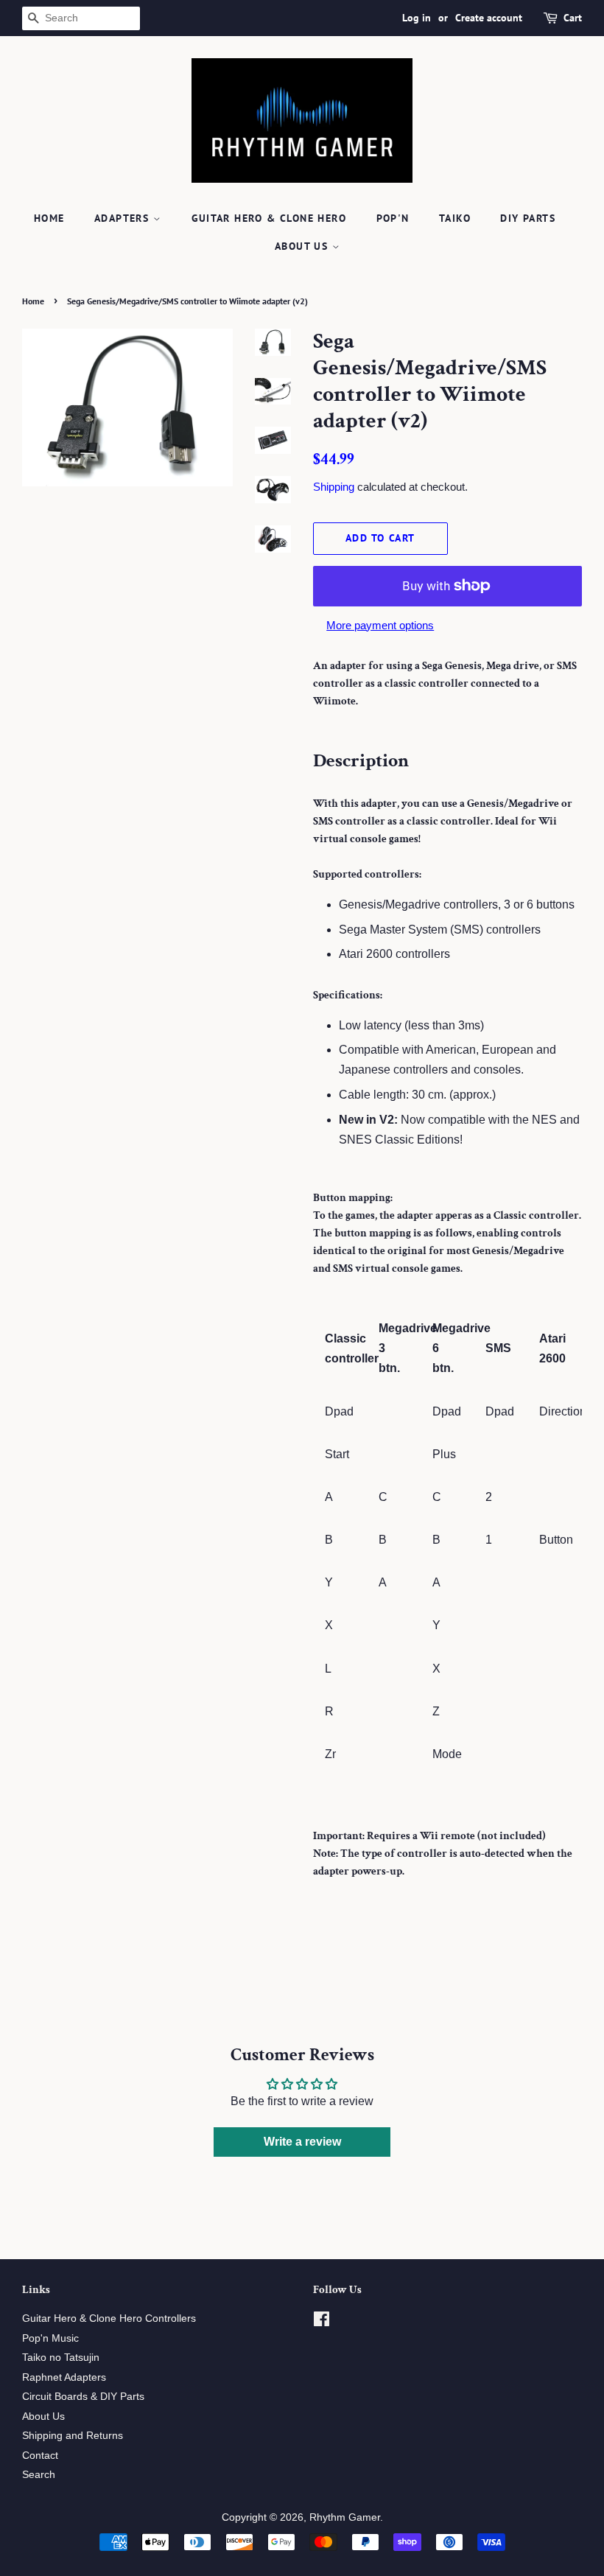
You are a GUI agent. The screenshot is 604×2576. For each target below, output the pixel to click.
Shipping (334, 487)
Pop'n (393, 218)
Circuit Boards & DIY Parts (83, 2397)
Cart (573, 18)
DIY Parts (528, 218)
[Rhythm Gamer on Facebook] (322, 2322)
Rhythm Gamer (345, 2517)
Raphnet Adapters (64, 2377)
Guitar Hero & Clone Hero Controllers (109, 2318)
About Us (303, 246)
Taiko (455, 218)
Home (49, 218)
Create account (489, 18)
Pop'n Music (50, 2338)
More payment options (380, 625)
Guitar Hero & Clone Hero (269, 218)
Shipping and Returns (73, 2436)
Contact (40, 2456)
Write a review (302, 2142)
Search (39, 2475)
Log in (417, 18)
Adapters (124, 218)
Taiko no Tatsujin (61, 2358)
